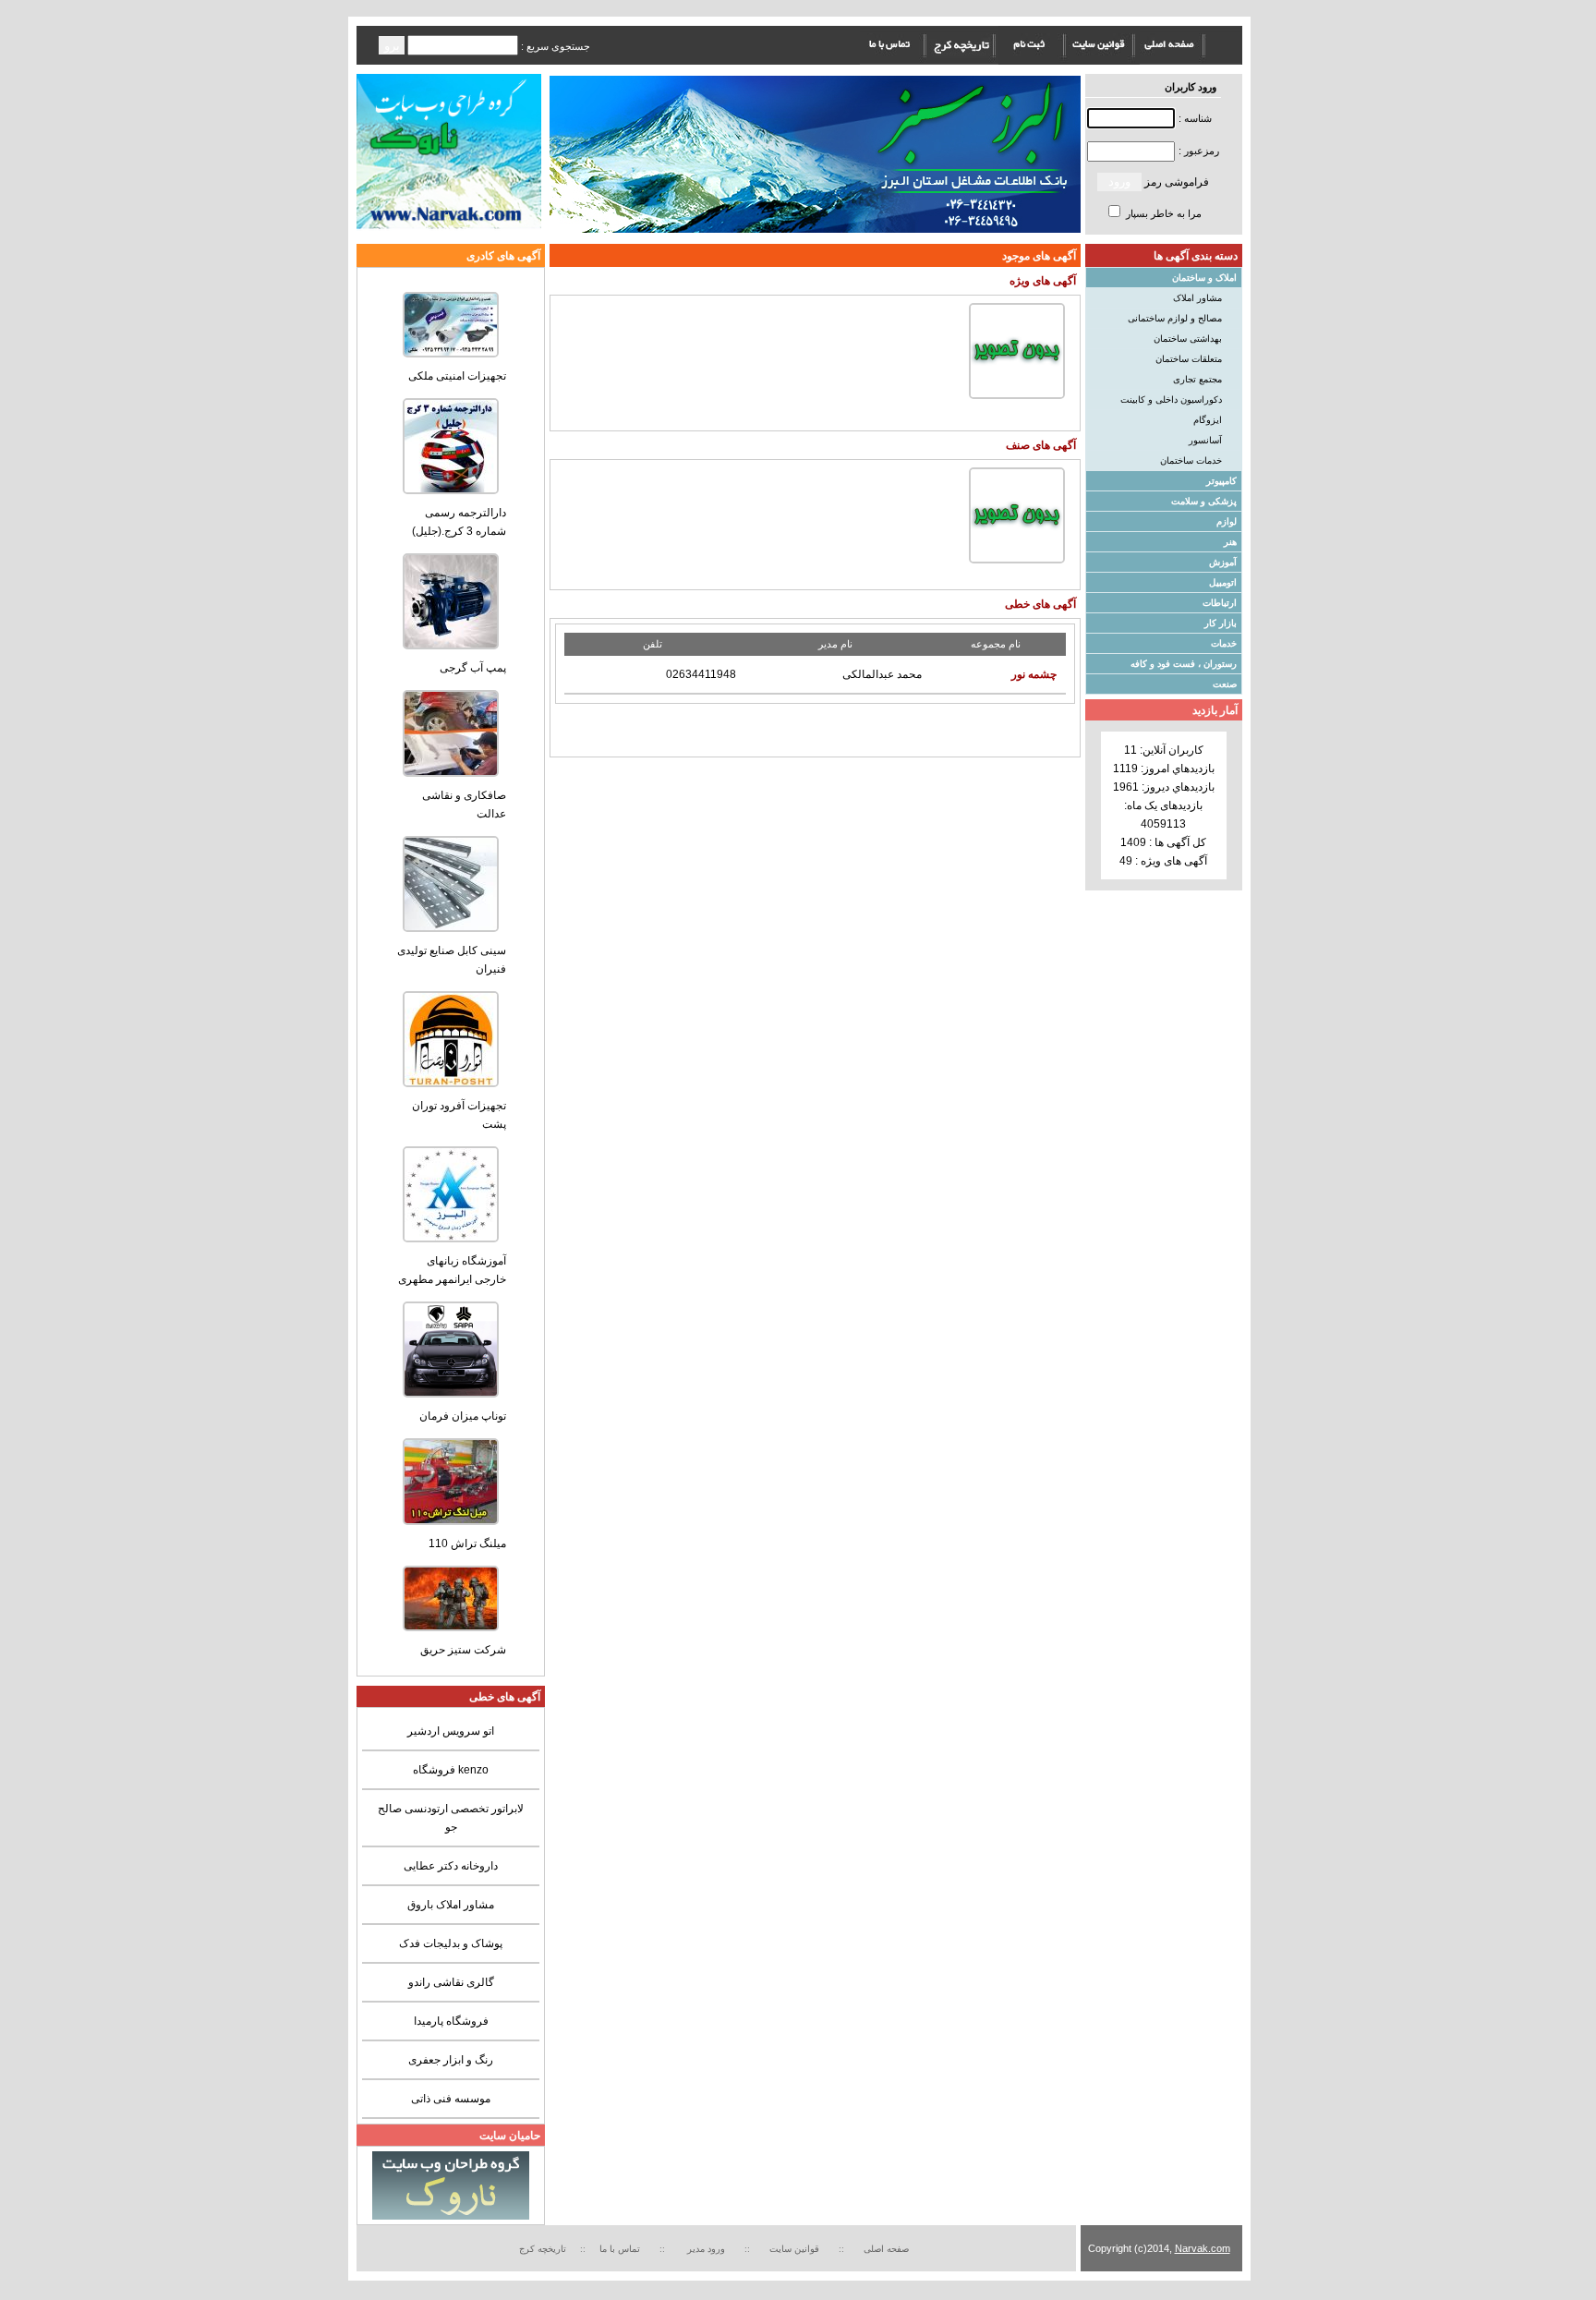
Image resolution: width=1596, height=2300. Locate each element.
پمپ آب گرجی (473, 668)
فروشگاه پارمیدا (451, 2021)
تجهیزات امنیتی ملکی (457, 376)
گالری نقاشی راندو (451, 1982)
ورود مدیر (707, 2249)
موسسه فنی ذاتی (451, 2099)
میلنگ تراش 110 (467, 1543)
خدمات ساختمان (1191, 460)
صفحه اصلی (886, 2249)
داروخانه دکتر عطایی (451, 1866)
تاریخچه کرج (543, 2249)
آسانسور (1205, 440)
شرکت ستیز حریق (463, 1650)
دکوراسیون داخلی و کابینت (1171, 399)
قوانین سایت (797, 2249)
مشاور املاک (1197, 298)
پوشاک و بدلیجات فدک (451, 1943)
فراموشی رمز (1177, 182)
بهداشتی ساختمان (1188, 339)
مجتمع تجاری (1197, 379)
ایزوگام (1208, 420)
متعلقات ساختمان (1189, 359)
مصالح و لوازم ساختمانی (1175, 318)
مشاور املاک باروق (451, 1905)
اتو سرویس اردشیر (451, 1731)
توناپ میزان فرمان (463, 1416)
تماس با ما (620, 2249)
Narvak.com (1203, 2248)
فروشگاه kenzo (451, 1770)
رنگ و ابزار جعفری (451, 2060)
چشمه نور (1034, 674)
